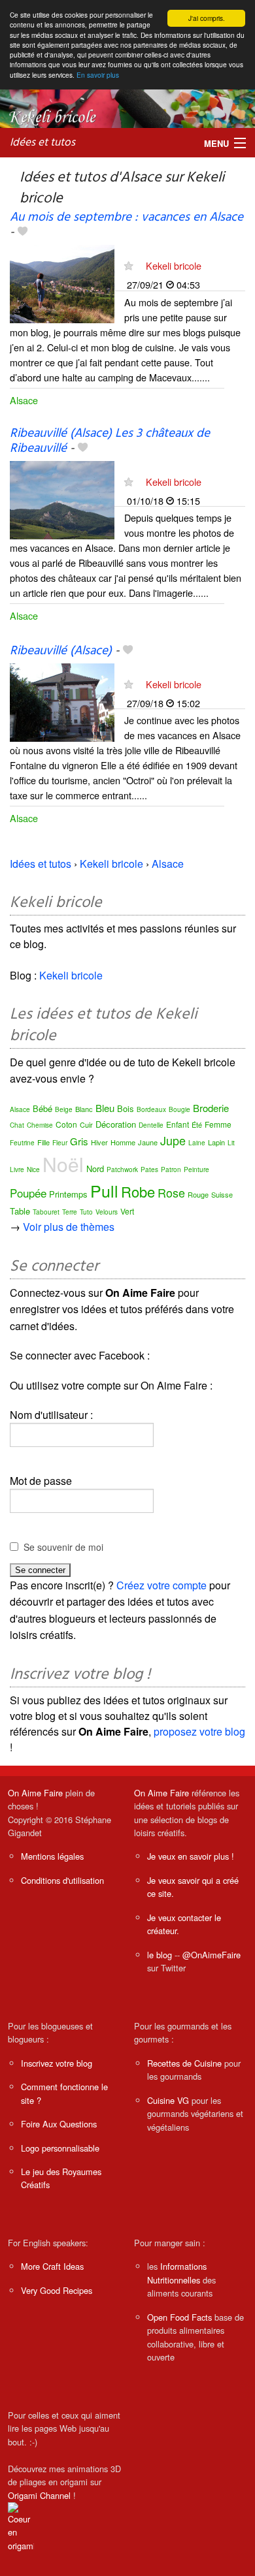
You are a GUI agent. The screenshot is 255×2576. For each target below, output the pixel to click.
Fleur (60, 1143)
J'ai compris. (207, 18)
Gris (79, 1141)
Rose (171, 1192)
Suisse (222, 1194)
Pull (104, 1190)
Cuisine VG (168, 2100)
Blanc (84, 1109)
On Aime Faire (35, 1793)
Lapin (216, 1142)
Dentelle (151, 1125)
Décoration (116, 1124)
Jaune (148, 1142)
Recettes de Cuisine (184, 2063)
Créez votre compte (161, 1585)
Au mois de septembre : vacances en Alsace (127, 217)
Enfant (178, 1124)
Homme (123, 1142)
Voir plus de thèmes (69, 1227)
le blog (160, 1955)
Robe (138, 1191)
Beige (64, 1109)
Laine (197, 1143)
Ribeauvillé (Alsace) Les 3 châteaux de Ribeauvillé (110, 441)
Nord (95, 1169)
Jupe (173, 1140)
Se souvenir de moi (63, 1547)
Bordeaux (151, 1109)
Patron (171, 1169)
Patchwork (122, 1169)
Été (197, 1124)
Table (20, 1211)
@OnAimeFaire (212, 1955)
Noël (63, 1164)
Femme (218, 1124)
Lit (231, 1143)
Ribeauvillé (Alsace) (61, 651)
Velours (107, 1212)
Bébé (42, 1108)
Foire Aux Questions (59, 2124)
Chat (17, 1125)
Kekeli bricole (174, 265)
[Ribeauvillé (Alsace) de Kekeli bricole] (62, 701)
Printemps (68, 1194)
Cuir (86, 1124)
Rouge (198, 1194)
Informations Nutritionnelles (177, 2273)
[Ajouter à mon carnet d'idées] (23, 232)
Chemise (40, 1125)
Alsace (24, 400)
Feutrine (22, 1143)
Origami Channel (39, 2495)
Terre (70, 1212)
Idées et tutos (42, 143)
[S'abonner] (128, 265)
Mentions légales (52, 1856)
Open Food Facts (179, 2317)
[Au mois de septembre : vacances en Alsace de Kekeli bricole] (62, 283)
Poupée (28, 1193)
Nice (33, 1169)
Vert (127, 1211)
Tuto (86, 1212)
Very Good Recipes (57, 2290)
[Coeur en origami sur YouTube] (21, 2526)
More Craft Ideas (52, 2266)
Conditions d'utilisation (62, 1880)
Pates (149, 1169)
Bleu (105, 1108)
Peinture (196, 1169)
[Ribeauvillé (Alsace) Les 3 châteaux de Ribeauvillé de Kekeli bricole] (62, 499)
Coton (66, 1124)
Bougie (179, 1109)
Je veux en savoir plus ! (191, 1856)
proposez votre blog (199, 1731)
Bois (126, 1108)
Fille (43, 1142)
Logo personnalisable (60, 2148)
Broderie (211, 1108)
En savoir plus (98, 75)
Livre (17, 1169)
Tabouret (46, 1212)
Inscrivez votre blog (57, 2063)
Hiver (99, 1142)
